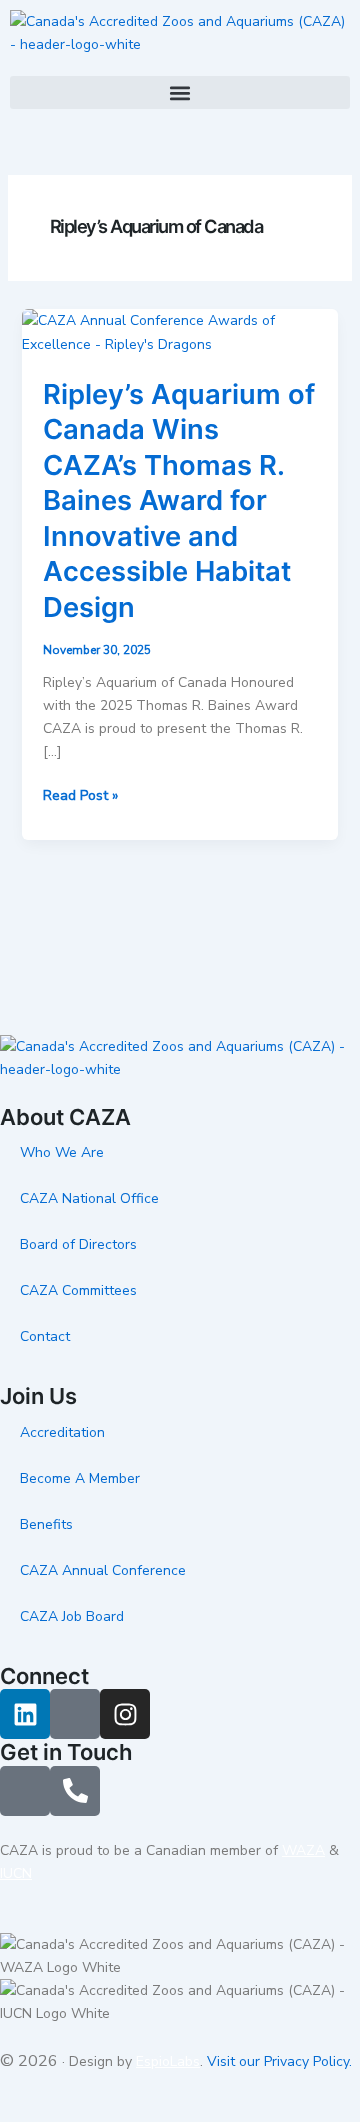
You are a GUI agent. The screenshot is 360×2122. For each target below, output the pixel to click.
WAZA (303, 1850)
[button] (180, 92)
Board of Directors (78, 1244)
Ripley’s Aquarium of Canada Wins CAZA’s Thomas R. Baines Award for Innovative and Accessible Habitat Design (179, 500)
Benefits (46, 1524)
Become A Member (80, 1478)
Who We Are (62, 1152)
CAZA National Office (89, 1198)
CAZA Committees (78, 1290)
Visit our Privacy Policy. (279, 2061)
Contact (45, 1336)
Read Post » (80, 794)
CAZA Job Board (72, 1616)
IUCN (16, 1873)
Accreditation (62, 1432)
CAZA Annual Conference (103, 1570)
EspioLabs (168, 2061)
